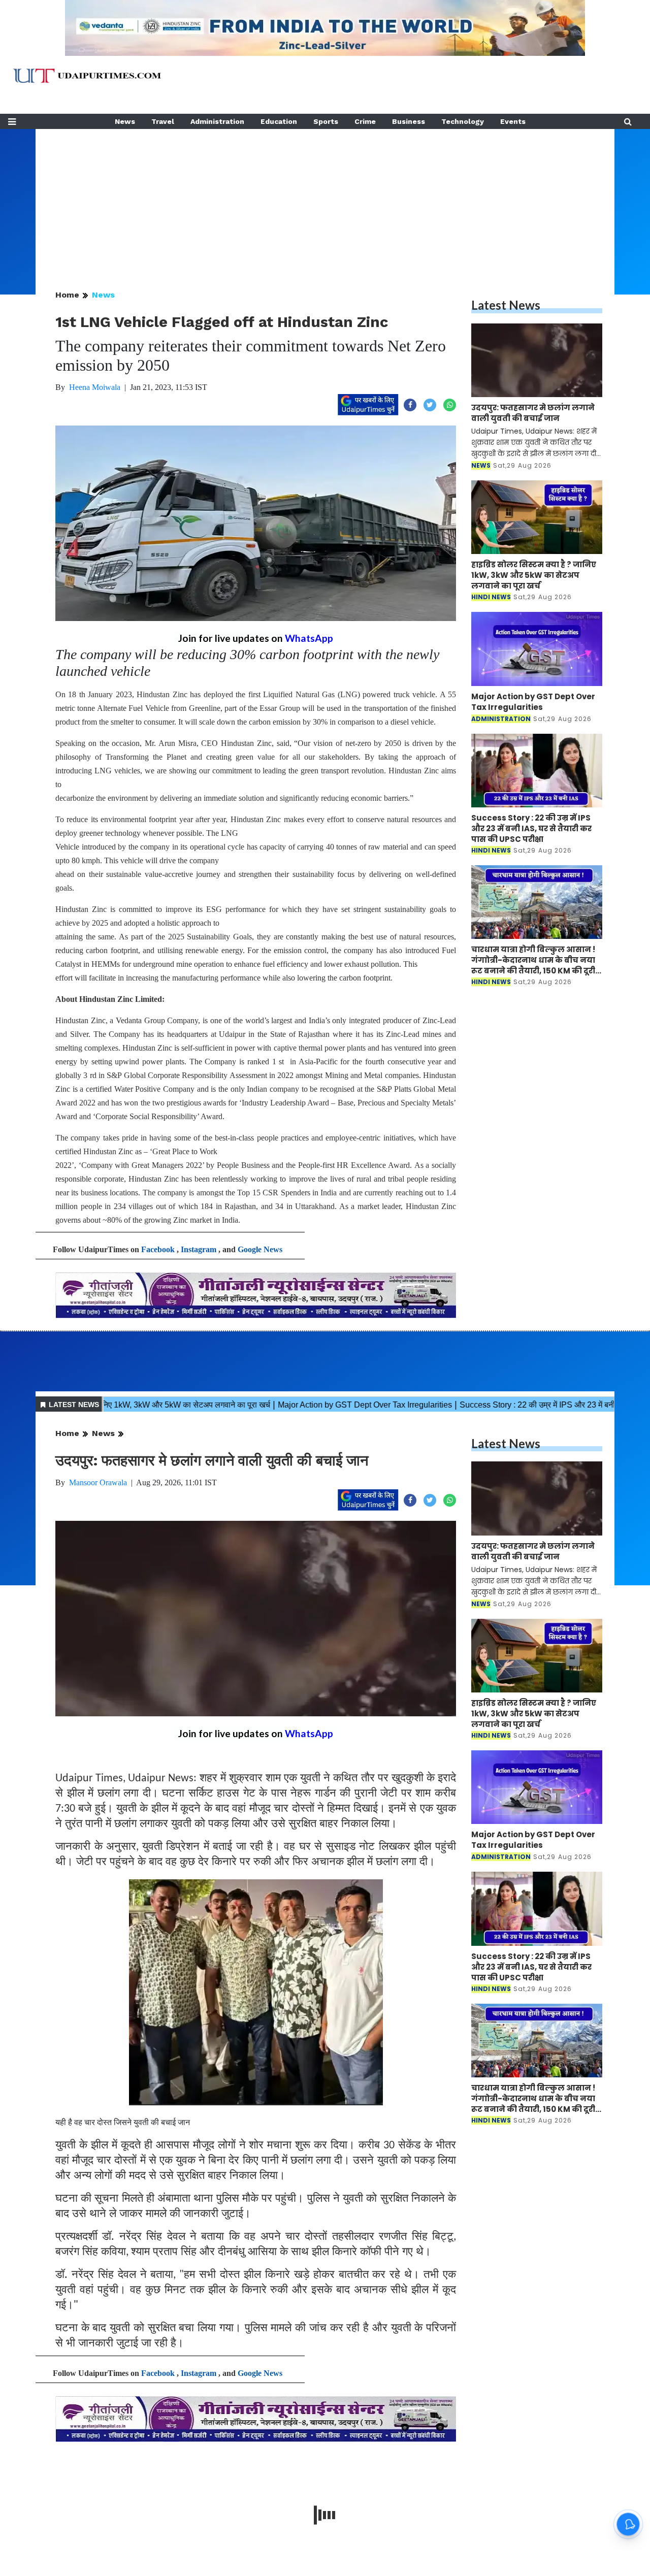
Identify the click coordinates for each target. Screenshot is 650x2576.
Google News (260, 1249)
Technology (463, 121)
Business (409, 121)
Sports (326, 121)
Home (67, 295)
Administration (217, 121)
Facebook (158, 1249)
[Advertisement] (325, 200)
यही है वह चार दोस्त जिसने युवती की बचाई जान (123, 2122)
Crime (365, 121)
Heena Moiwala (95, 387)
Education (279, 121)
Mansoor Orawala (98, 1482)
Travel (163, 121)
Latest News (506, 305)
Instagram (199, 1249)
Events (513, 121)
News (125, 121)
